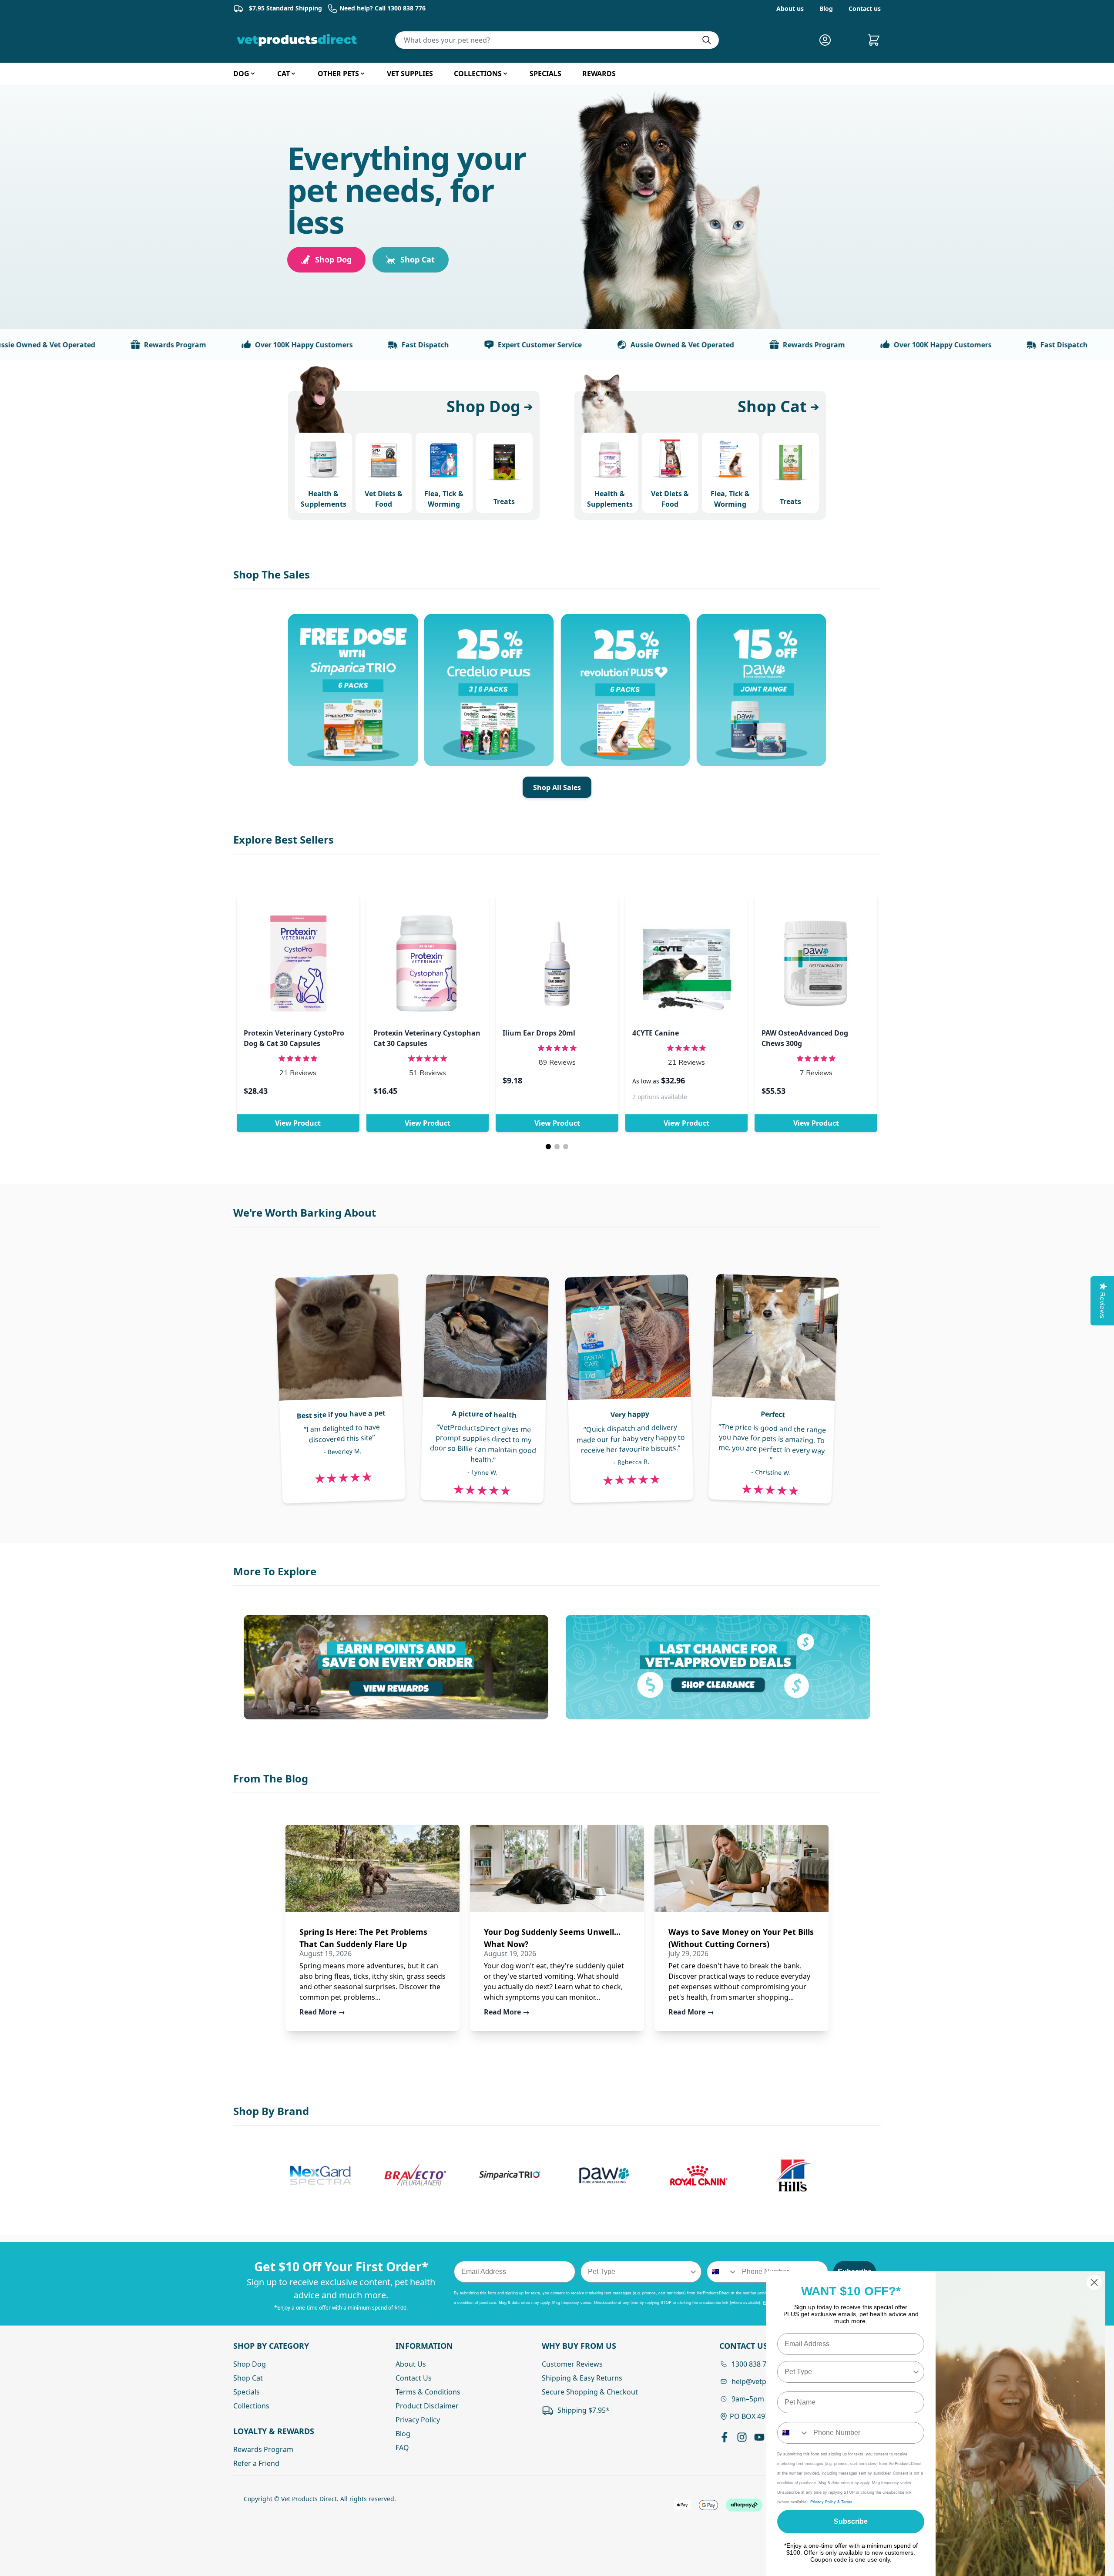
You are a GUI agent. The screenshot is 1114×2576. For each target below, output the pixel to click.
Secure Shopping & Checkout (590, 2392)
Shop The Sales (272, 574)
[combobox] (639, 2272)
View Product (298, 1123)
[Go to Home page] (299, 40)
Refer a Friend (256, 2463)
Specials (247, 2392)
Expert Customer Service (461, 345)
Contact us (865, 8)
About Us (411, 2364)
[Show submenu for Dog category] (253, 74)
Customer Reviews (572, 2364)
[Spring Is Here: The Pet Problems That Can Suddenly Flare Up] (372, 1868)
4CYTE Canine (656, 1033)
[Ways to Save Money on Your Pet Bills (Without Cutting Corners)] (742, 1868)
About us (790, 8)
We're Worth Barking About (305, 1212)
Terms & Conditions (428, 2392)
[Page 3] (566, 1147)
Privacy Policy (418, 2420)
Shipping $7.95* (584, 2410)
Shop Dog (333, 259)
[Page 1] (548, 1147)
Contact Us (414, 2378)
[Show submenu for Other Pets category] (362, 74)
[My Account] (829, 40)
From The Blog (271, 1778)
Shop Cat (418, 259)
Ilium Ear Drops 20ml (539, 1033)
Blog (826, 8)
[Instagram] (742, 2437)
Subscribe (851, 2521)
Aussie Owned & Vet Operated (604, 345)
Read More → (322, 2012)
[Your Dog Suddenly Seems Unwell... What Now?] (557, 1868)
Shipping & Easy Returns (582, 2378)
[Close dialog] (1094, 2282)
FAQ (402, 2448)
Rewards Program (97, 345)
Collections (251, 2406)
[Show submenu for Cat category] (293, 74)
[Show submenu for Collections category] (505, 74)
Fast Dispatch (347, 345)
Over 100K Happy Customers (226, 345)
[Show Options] (693, 2272)
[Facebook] (725, 2437)
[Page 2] (557, 1147)
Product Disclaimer (427, 2406)
